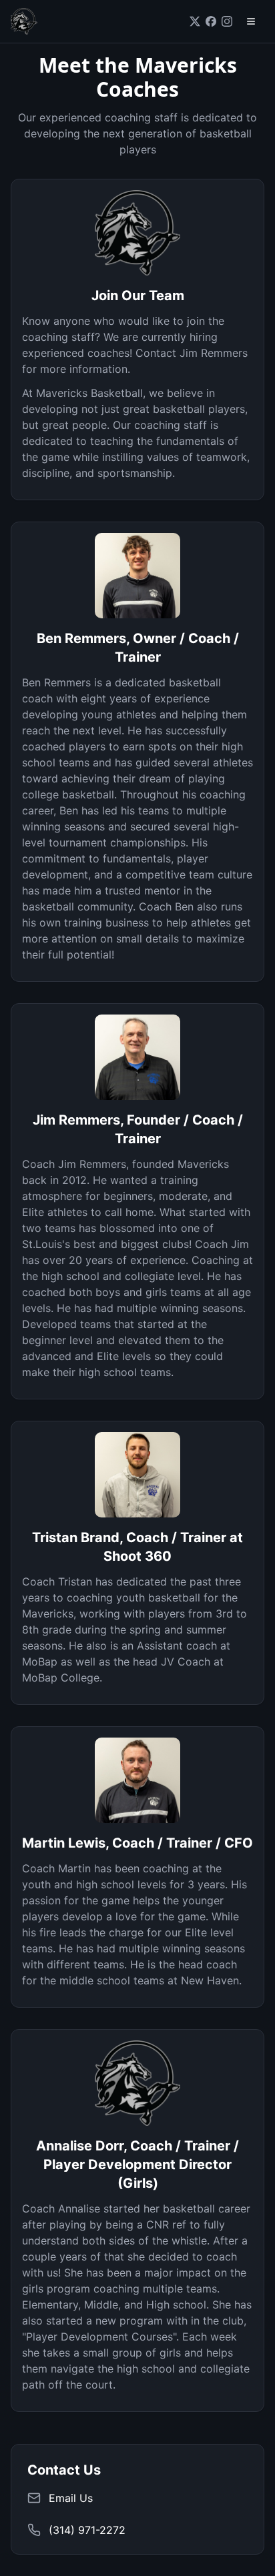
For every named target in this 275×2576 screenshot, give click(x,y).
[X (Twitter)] (195, 21)
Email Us (71, 2498)
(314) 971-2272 (87, 2530)
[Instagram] (227, 21)
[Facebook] (211, 21)
